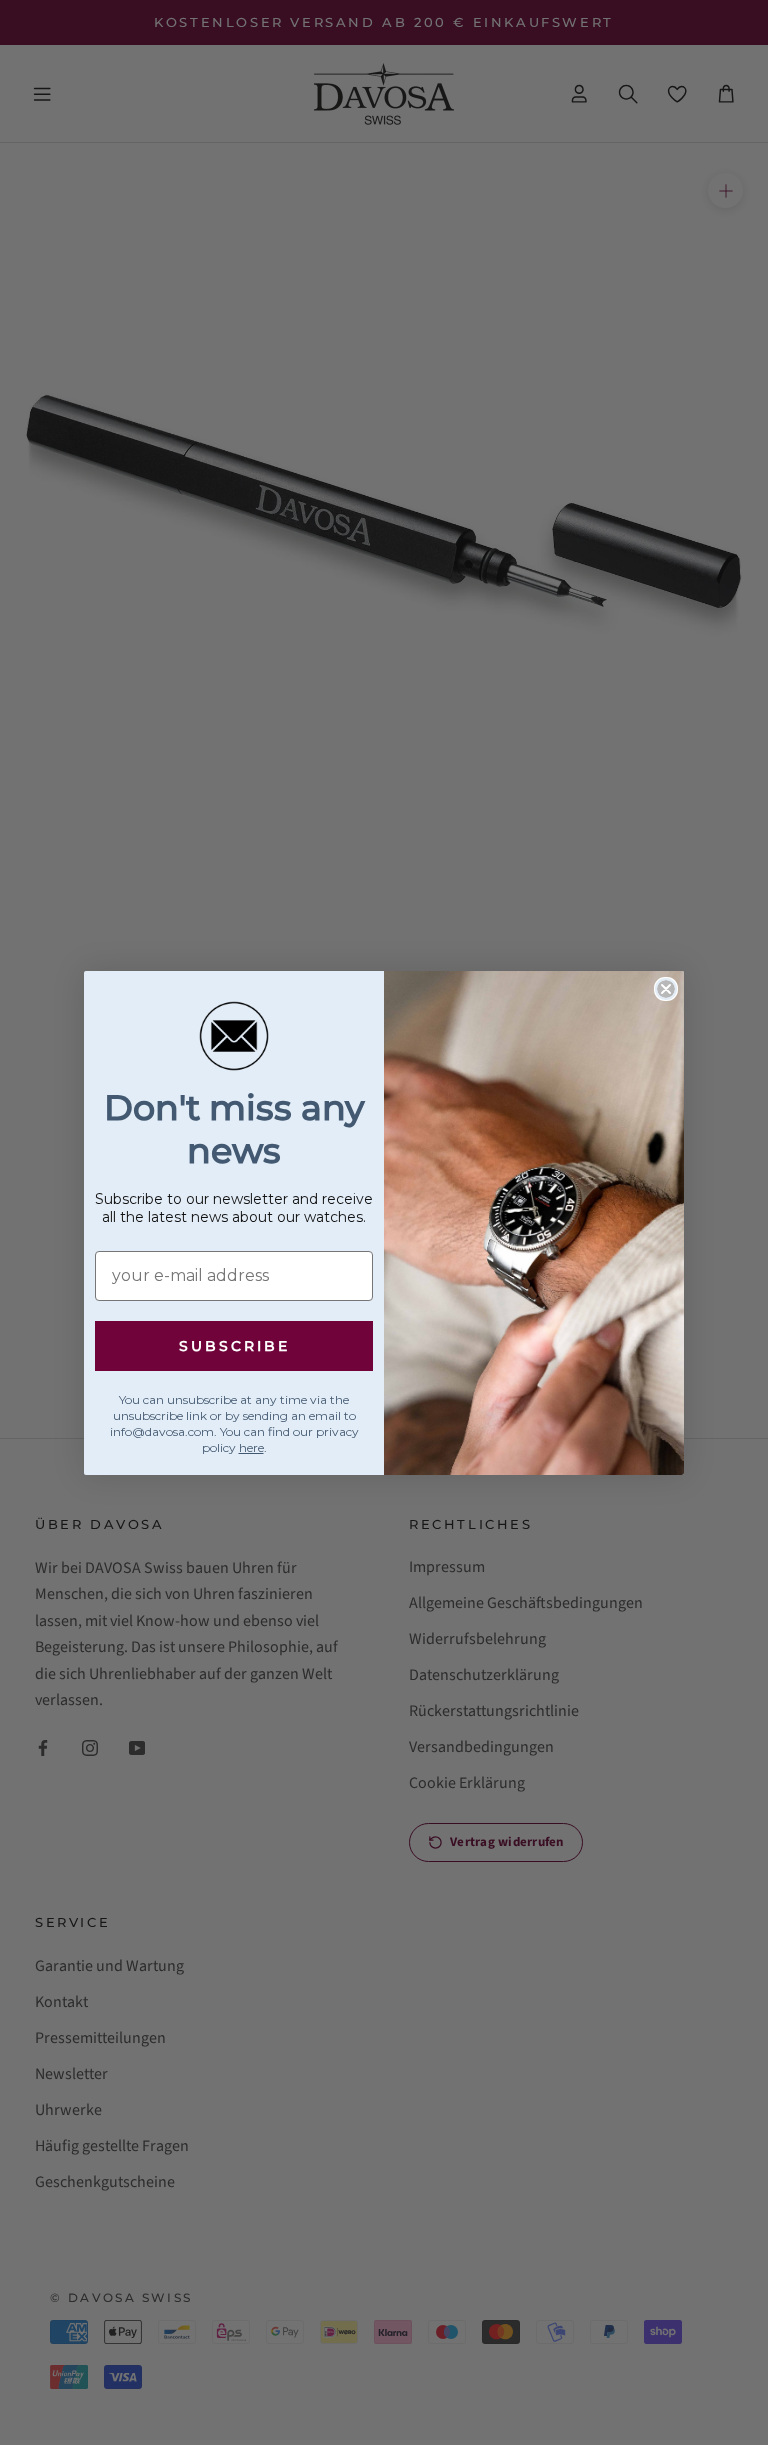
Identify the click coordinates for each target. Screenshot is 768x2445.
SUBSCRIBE (234, 1346)
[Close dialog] (666, 989)
